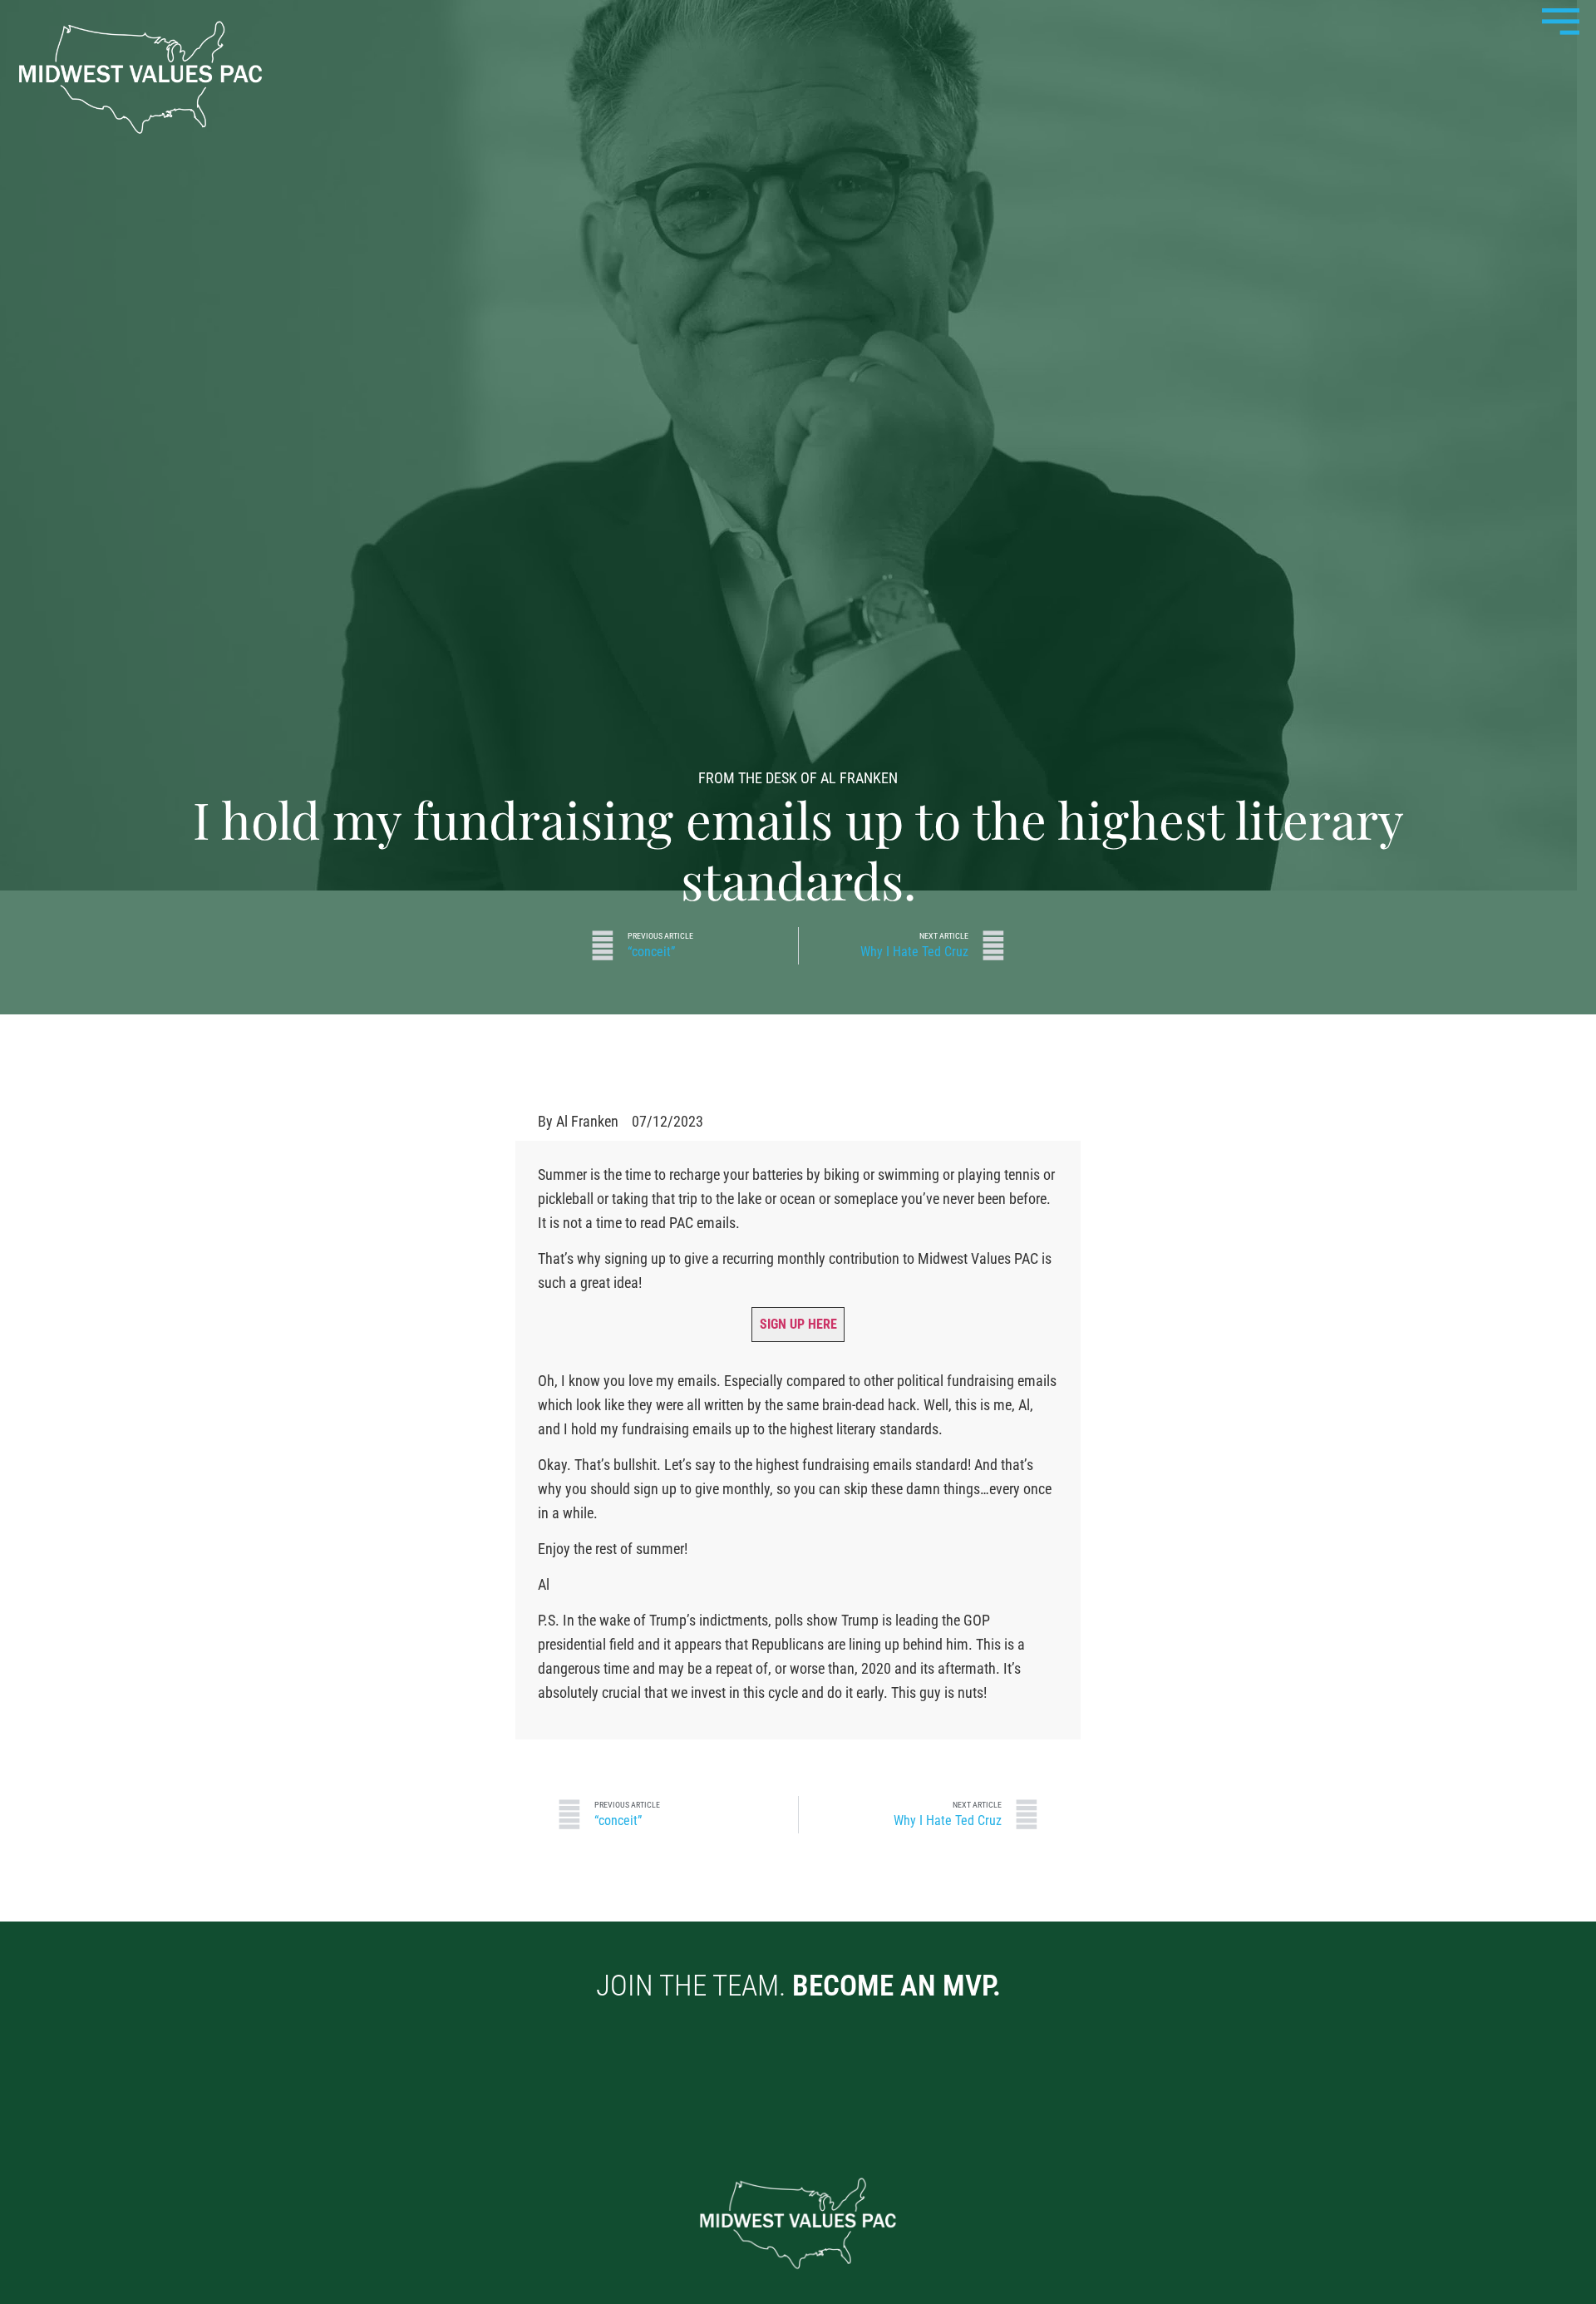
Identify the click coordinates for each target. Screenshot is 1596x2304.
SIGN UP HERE (798, 1324)
